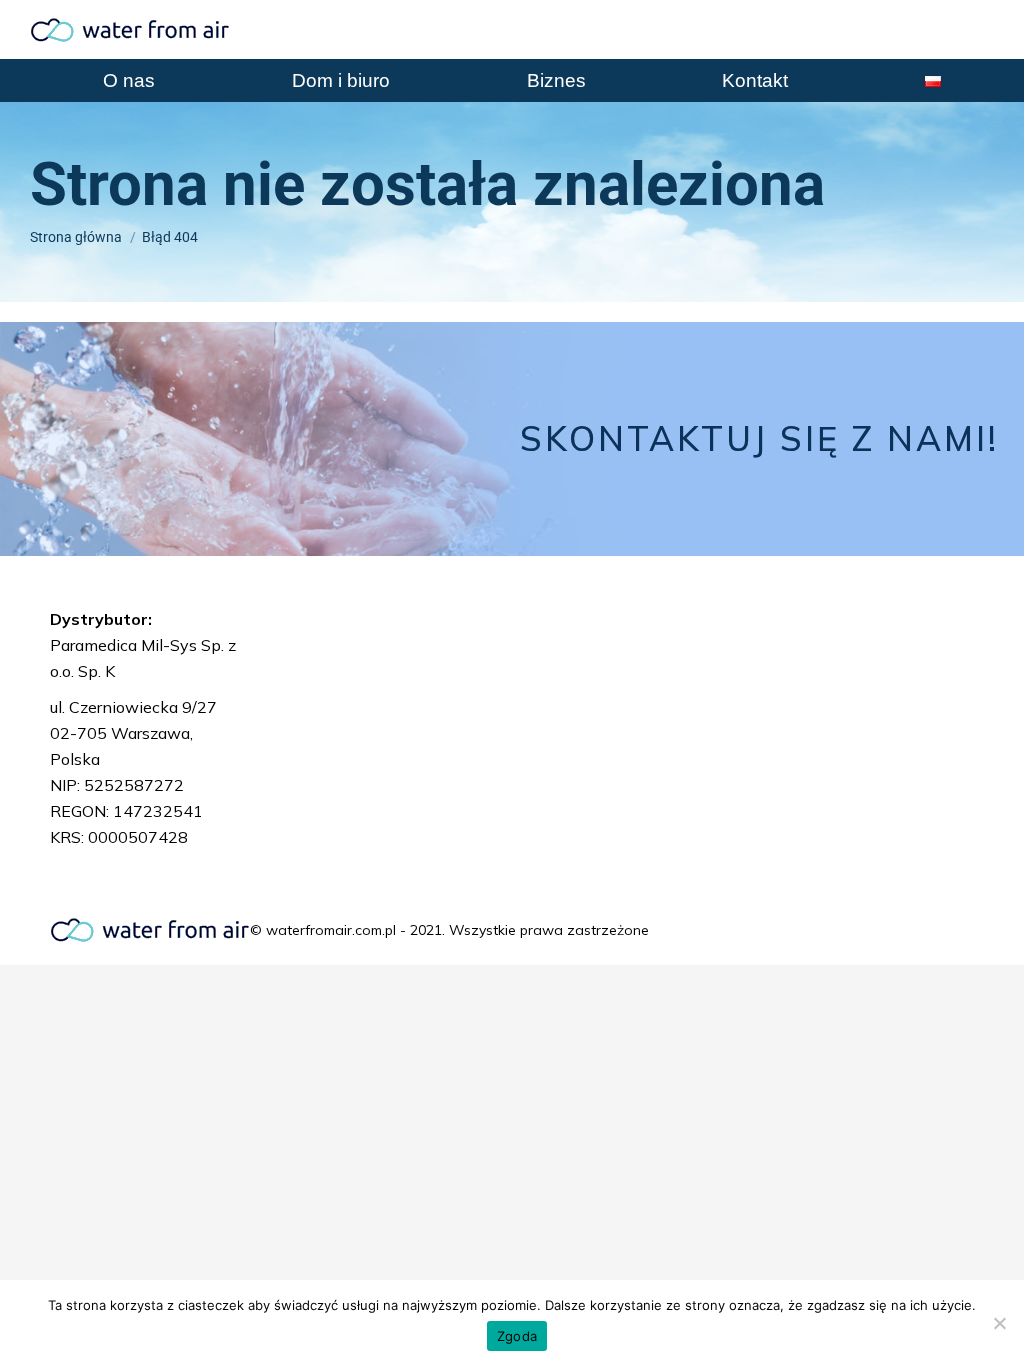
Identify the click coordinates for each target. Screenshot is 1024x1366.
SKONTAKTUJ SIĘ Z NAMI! (759, 438)
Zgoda (517, 1336)
